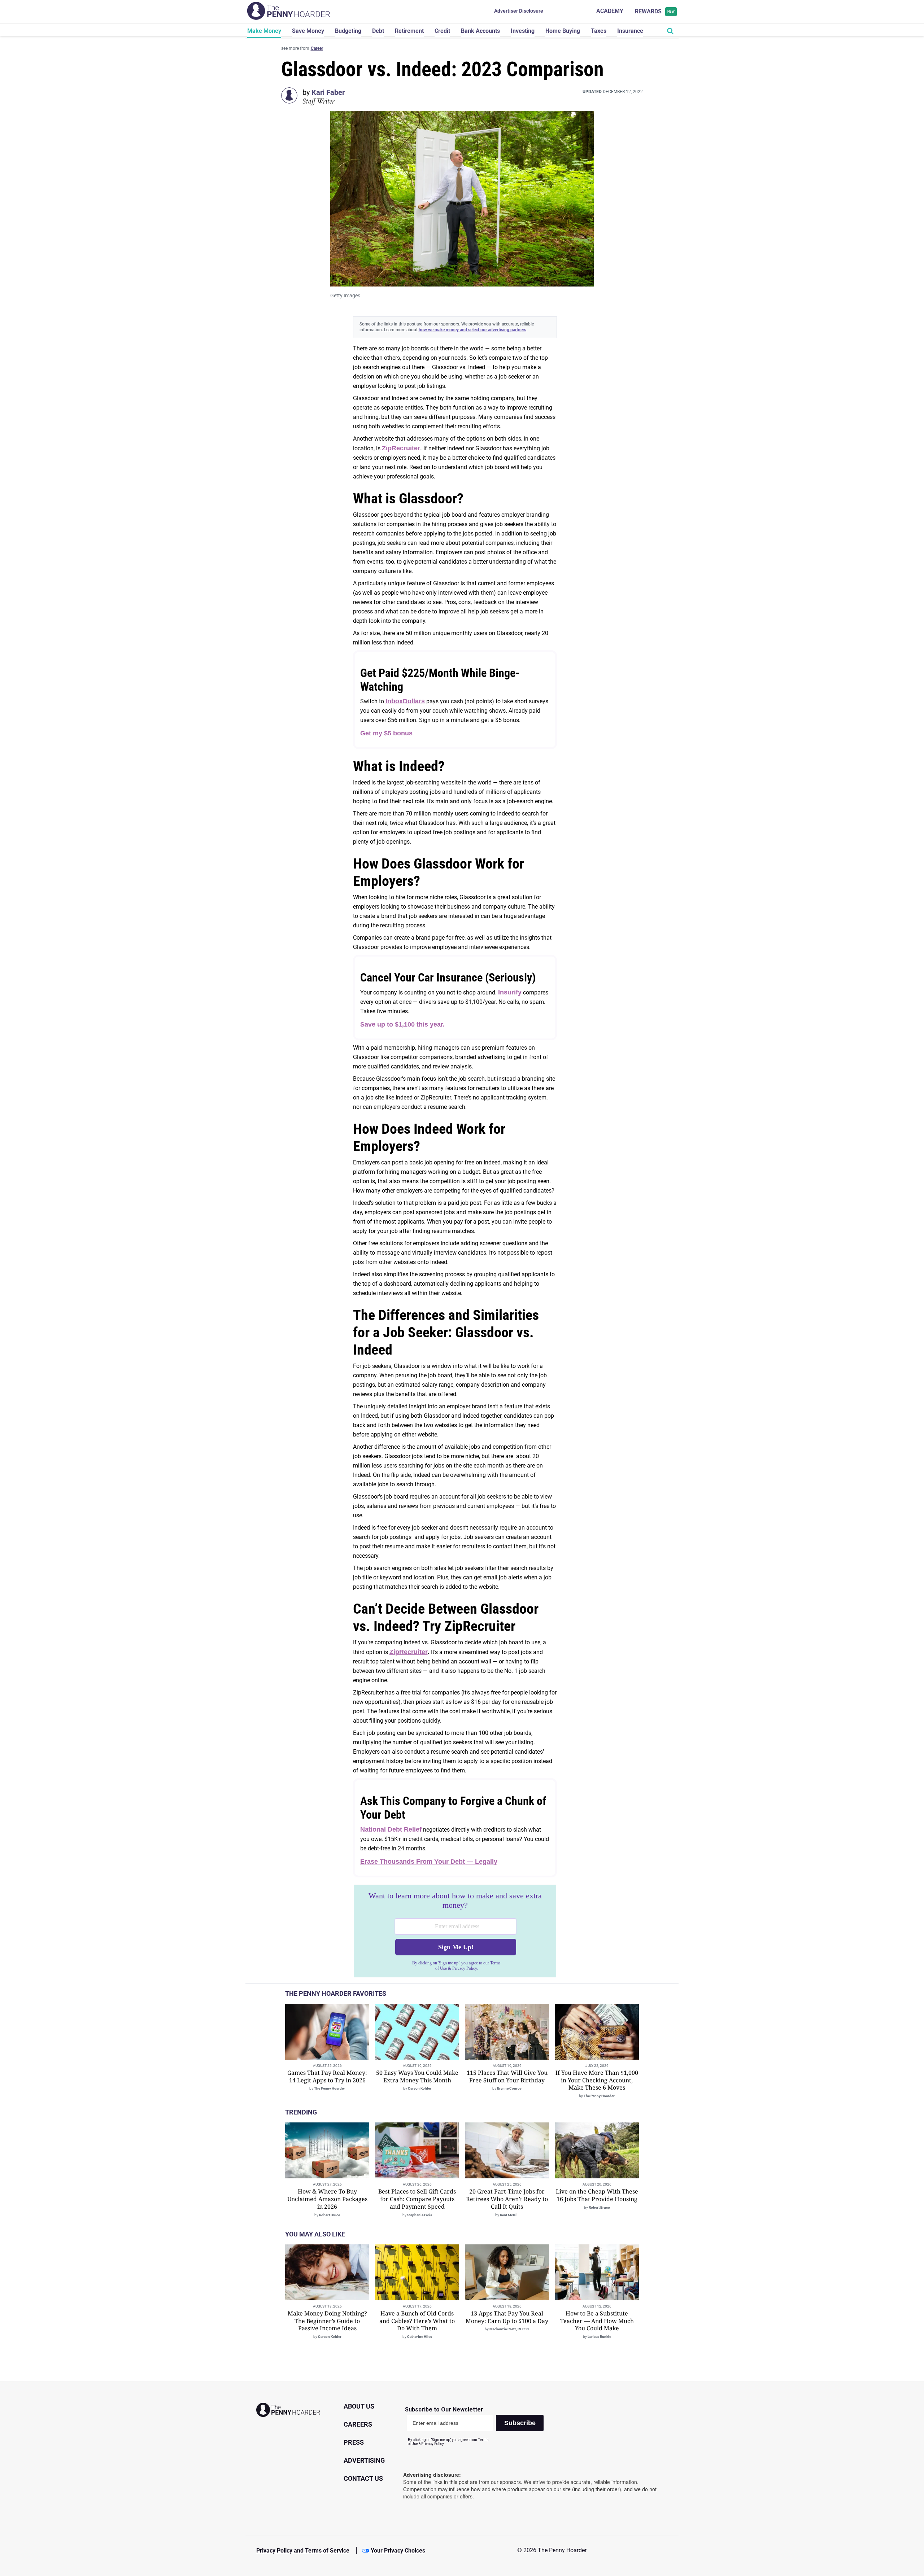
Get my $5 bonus (386, 733)
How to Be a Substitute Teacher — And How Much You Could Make (597, 2321)
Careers (358, 2424)
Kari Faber (328, 92)
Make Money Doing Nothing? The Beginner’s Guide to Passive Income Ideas (327, 2321)
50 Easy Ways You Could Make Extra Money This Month (417, 2076)
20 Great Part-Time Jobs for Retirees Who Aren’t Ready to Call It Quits (507, 2199)
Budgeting (348, 31)
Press (354, 2442)
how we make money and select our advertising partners (472, 330)
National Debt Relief (391, 1829)
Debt (378, 31)
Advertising (364, 2460)
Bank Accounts (480, 31)
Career (317, 48)
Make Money (264, 31)
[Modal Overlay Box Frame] (455, 1931)
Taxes (599, 31)
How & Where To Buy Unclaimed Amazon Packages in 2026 (327, 2199)
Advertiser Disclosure (519, 11)
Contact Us (363, 2478)
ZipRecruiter (401, 448)
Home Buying (563, 31)
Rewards (655, 11)
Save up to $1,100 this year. (402, 1024)
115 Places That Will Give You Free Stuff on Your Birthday (507, 2076)
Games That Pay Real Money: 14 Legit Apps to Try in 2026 (327, 2076)
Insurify (510, 992)
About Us (359, 2406)
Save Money (308, 31)
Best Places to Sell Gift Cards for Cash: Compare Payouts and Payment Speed (417, 2199)
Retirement (409, 31)
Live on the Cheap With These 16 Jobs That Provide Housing (597, 2195)
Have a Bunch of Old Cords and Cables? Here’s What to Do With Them (417, 2321)
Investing (523, 31)
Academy (610, 11)
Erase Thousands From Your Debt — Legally (429, 1862)
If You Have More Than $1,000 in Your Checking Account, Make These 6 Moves (597, 2080)
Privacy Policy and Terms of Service (303, 2551)
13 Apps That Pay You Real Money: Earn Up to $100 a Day (507, 2317)
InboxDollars (405, 701)
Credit (442, 31)
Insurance (630, 31)
